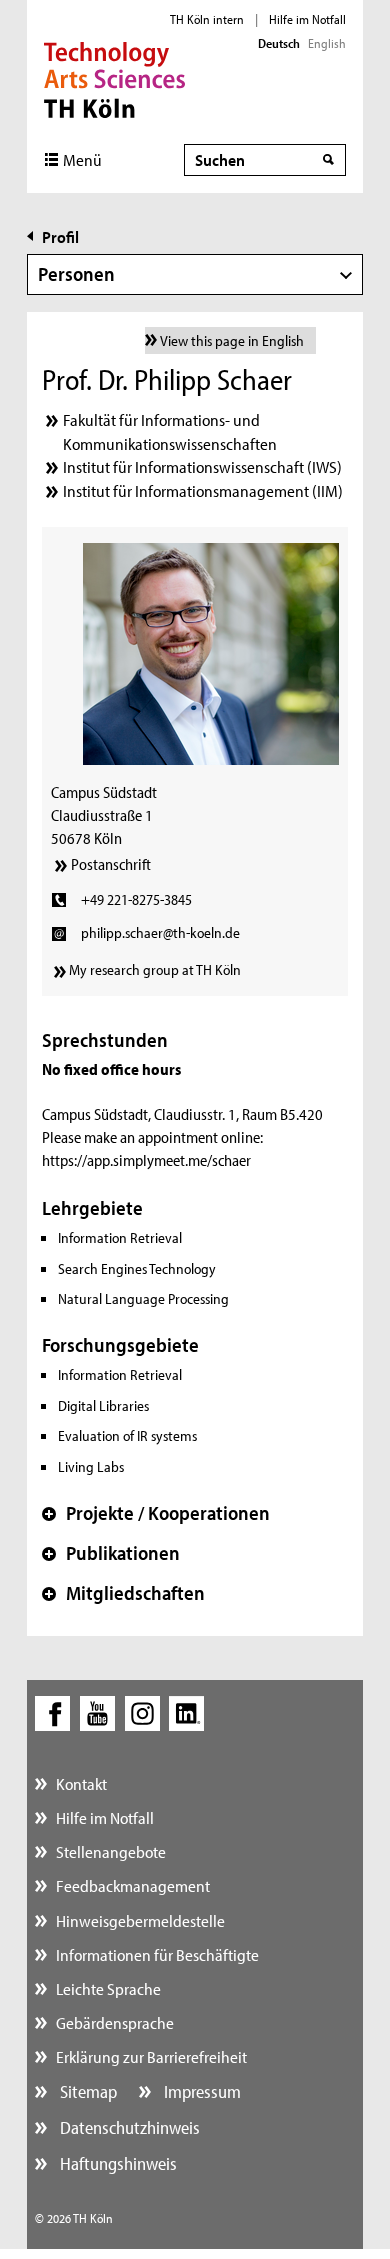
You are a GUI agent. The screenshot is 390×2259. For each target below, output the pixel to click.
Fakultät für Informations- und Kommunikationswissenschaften (170, 431)
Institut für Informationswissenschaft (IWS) (202, 466)
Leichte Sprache (108, 1988)
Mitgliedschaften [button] (123, 1593)
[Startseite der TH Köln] (114, 78)
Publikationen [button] (111, 1553)
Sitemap (86, 2091)
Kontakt (81, 1783)
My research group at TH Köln (155, 969)
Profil (60, 236)
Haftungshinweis (116, 2163)
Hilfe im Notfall (307, 19)
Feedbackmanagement (133, 1885)
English (327, 43)
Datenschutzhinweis (128, 2127)
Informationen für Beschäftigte (157, 1954)
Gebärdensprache (115, 2022)
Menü (82, 159)
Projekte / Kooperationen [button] (156, 1513)
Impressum (200, 2091)
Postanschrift (111, 864)
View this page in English (232, 340)
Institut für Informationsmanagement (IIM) (203, 490)
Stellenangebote (111, 1851)
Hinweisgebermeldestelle (140, 1920)
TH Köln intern (207, 19)
